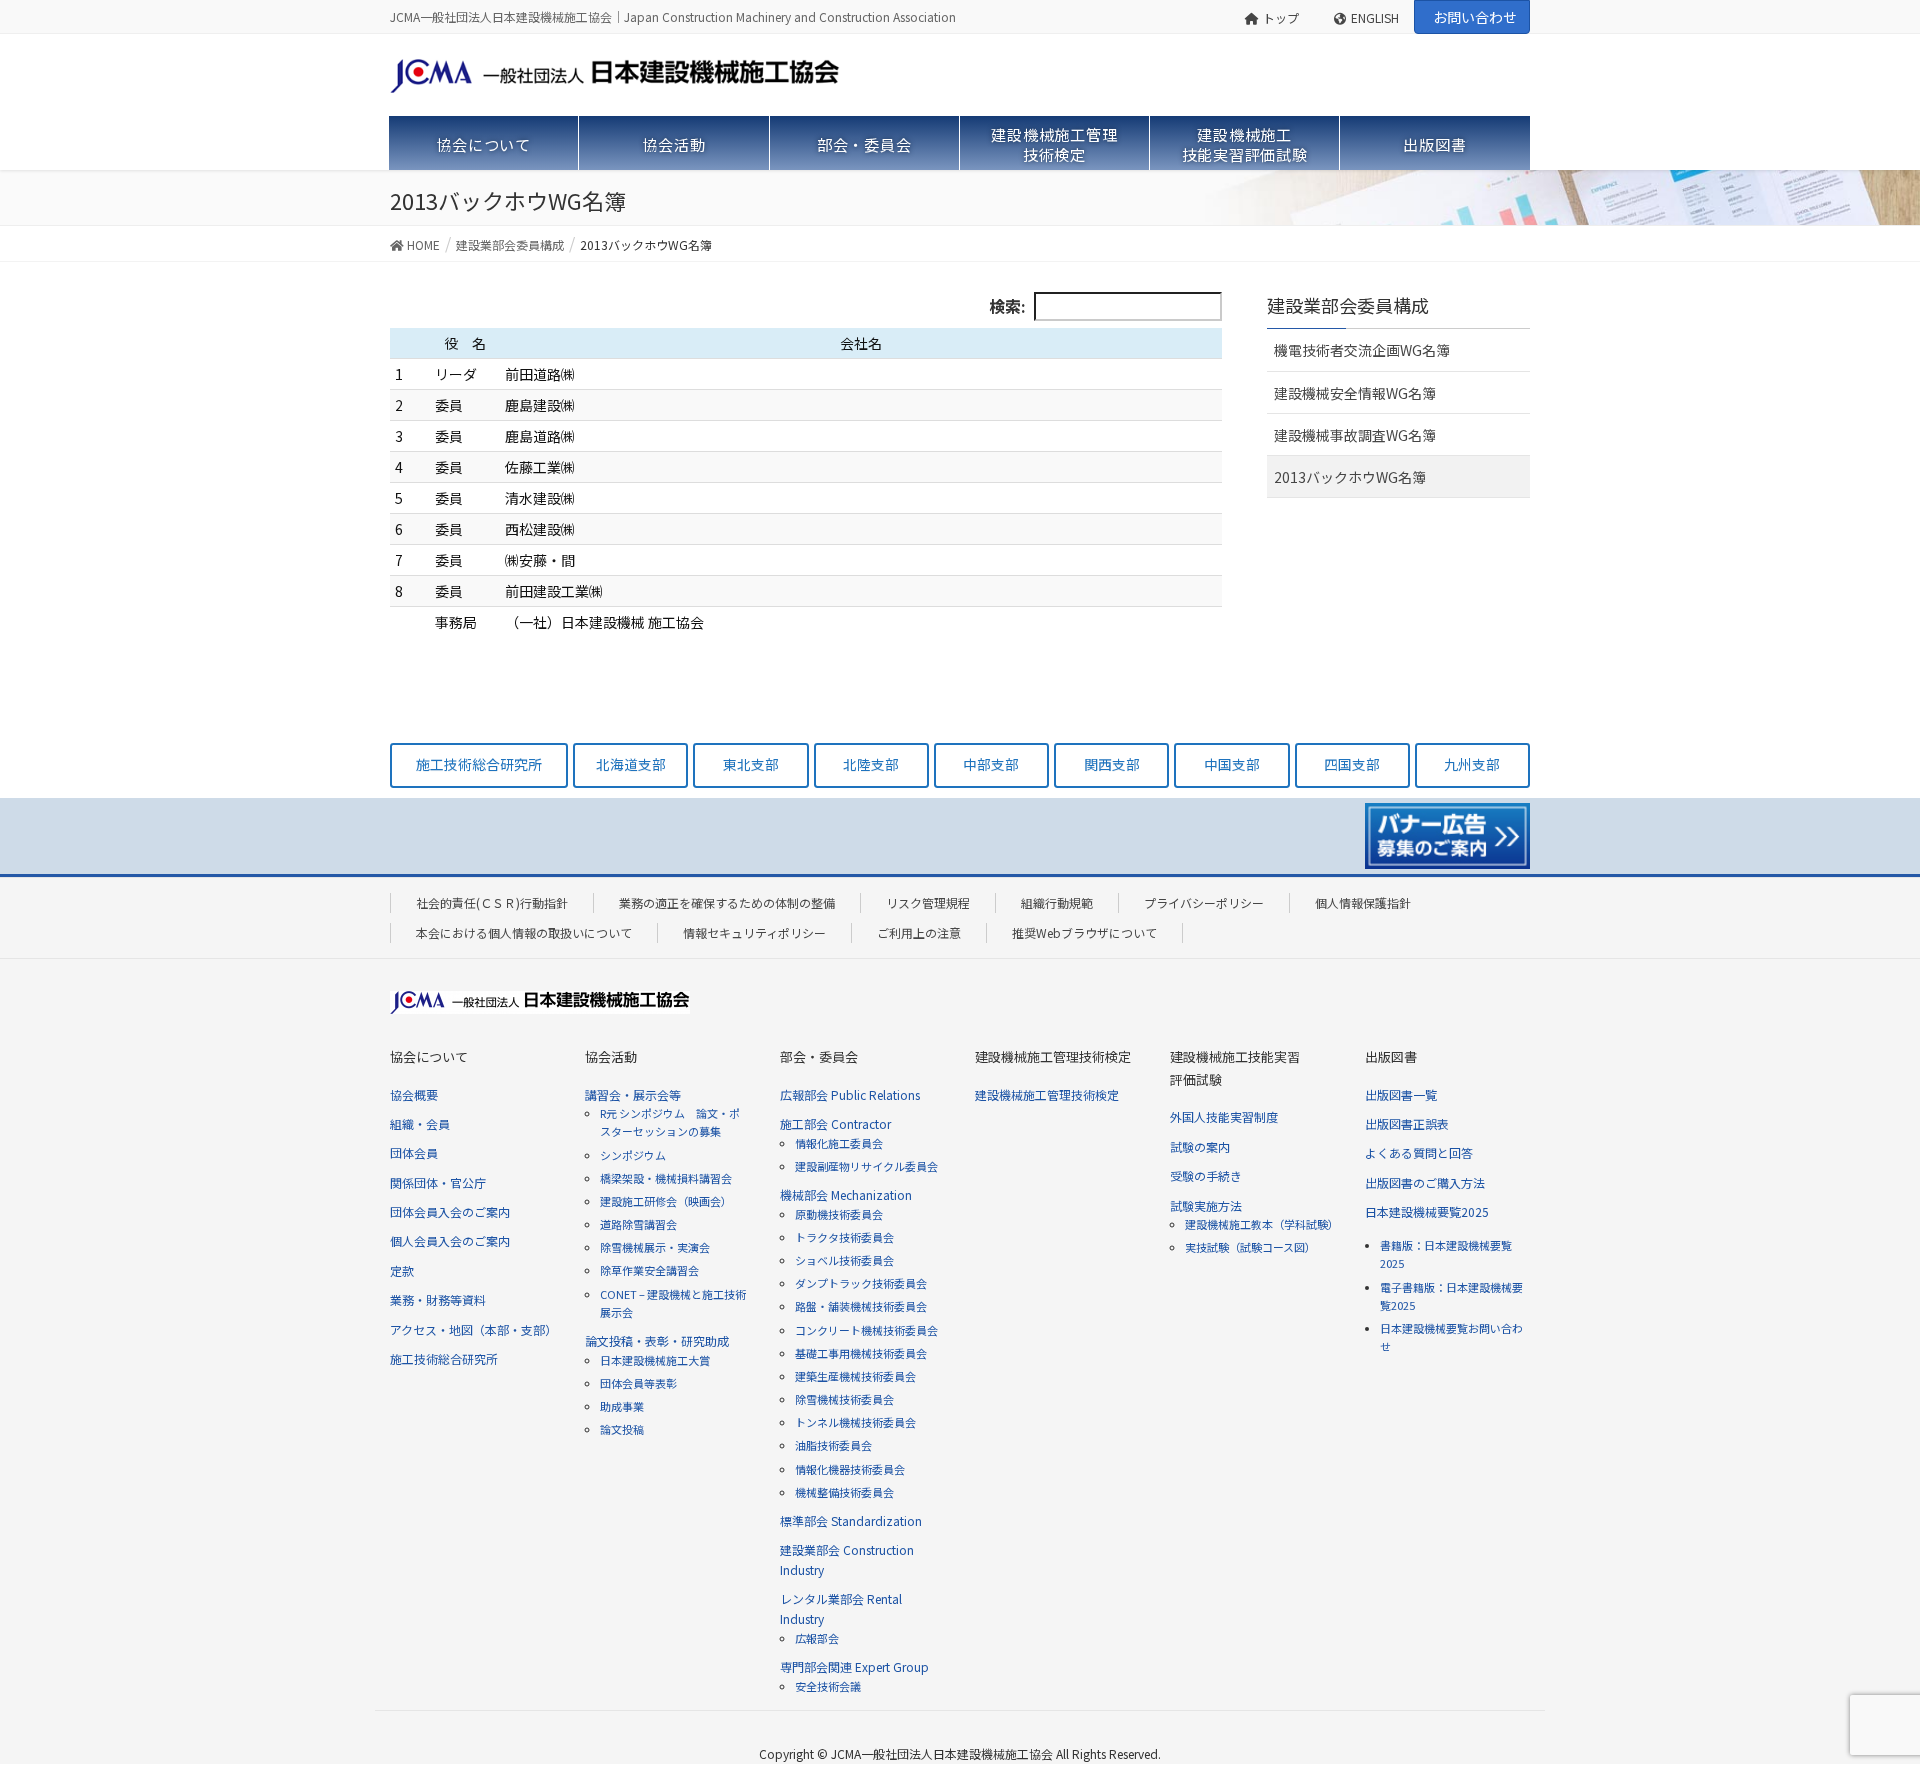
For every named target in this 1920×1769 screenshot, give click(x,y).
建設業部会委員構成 (1348, 305)
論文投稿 (622, 1429)
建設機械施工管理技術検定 (1047, 1094)
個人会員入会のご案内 (450, 1240)
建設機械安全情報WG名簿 (1355, 393)
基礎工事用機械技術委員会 (861, 1353)
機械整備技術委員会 (844, 1492)
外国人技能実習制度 (1224, 1116)
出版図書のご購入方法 (1425, 1182)
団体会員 (414, 1152)
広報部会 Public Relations (850, 1094)
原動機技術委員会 (839, 1214)
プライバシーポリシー (1204, 902)
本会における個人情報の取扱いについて (524, 932)
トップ (1281, 17)
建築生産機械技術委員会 (855, 1376)
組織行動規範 (1057, 902)
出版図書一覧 (1401, 1094)
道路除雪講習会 (638, 1224)
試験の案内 (1200, 1146)
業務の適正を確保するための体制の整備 (727, 902)
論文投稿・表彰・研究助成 (657, 1340)
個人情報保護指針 (1363, 902)
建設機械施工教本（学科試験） (1262, 1224)
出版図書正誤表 (1407, 1123)
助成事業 (622, 1406)
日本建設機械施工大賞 (655, 1360)
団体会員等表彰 (638, 1383)
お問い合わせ (1475, 17)
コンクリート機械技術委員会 (866, 1330)
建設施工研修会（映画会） (666, 1201)
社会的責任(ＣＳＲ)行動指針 (492, 902)
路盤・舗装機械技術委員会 (861, 1306)
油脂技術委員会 (833, 1445)
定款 (402, 1270)
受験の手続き (1206, 1175)
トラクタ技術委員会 (844, 1237)
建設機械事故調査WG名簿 (1355, 435)
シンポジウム (633, 1155)
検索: (1007, 306)
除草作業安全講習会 (649, 1270)
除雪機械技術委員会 (844, 1399)
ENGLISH (1375, 17)
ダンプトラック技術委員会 (861, 1283)
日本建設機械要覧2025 (1427, 1211)
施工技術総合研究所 (444, 1358)
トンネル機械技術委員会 (855, 1422)
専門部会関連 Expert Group (854, 1666)
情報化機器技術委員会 (850, 1469)
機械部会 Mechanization (846, 1194)
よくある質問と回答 (1419, 1152)
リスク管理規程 (928, 902)
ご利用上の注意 (919, 932)
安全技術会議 (828, 1686)
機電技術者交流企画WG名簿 (1362, 350)
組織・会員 (420, 1123)
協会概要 (414, 1094)
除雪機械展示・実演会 (655, 1247)
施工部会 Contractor (835, 1123)
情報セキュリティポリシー (754, 932)
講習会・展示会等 (633, 1094)
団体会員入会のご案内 (450, 1211)
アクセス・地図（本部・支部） (473, 1329)
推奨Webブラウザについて (1084, 932)
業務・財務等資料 (438, 1299)
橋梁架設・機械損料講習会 (666, 1178)
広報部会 (817, 1638)
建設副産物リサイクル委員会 (866, 1166)
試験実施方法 (1206, 1205)
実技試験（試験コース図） (1250, 1247)
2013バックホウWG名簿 (1350, 477)
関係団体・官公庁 (438, 1182)
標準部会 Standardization (851, 1520)
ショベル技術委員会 (844, 1260)
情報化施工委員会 (839, 1143)
